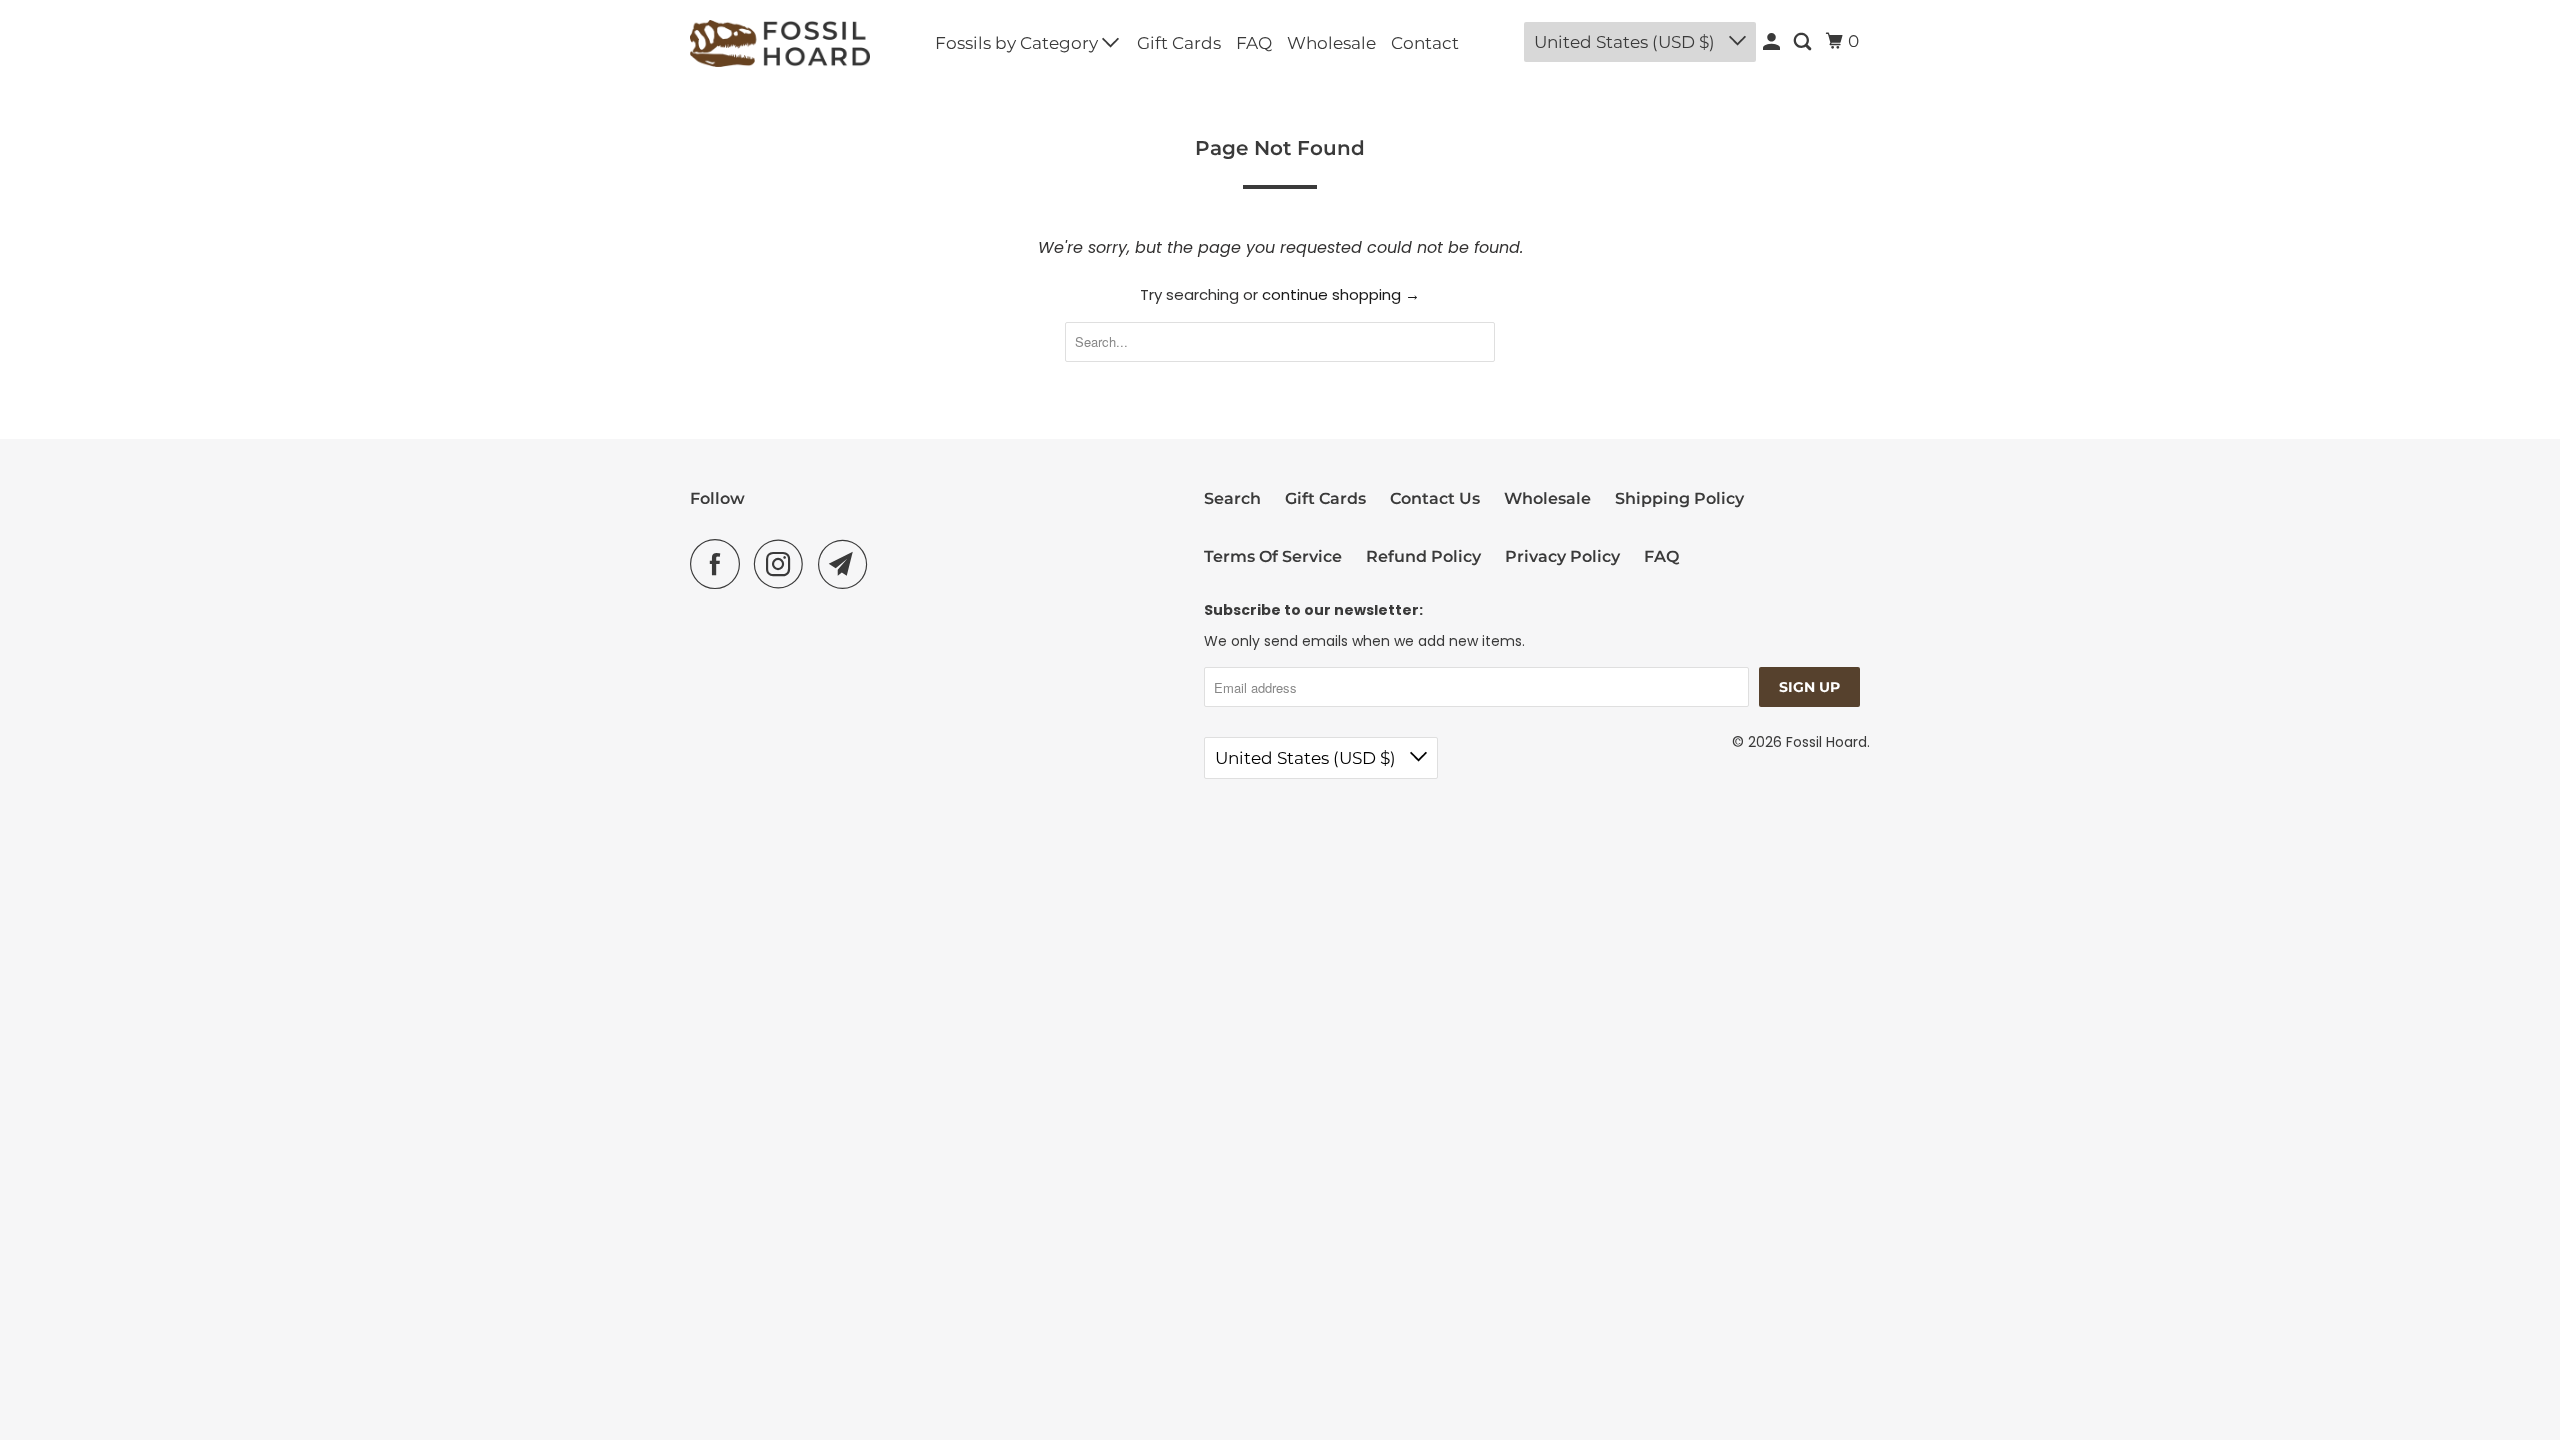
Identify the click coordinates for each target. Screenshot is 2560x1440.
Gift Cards (1179, 43)
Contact (1425, 43)
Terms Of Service (1273, 556)
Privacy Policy (1562, 556)
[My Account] (1773, 43)
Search (1232, 498)
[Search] (1804, 43)
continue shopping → (1341, 294)
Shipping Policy (1679, 498)
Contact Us (1435, 498)
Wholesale (1331, 43)
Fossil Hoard (1826, 742)
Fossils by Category (1018, 43)
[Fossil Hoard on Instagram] (784, 564)
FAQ (1254, 43)
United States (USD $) (1626, 42)
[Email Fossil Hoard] (848, 564)
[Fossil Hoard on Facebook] (720, 564)
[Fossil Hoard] (780, 43)
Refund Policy (1423, 556)
